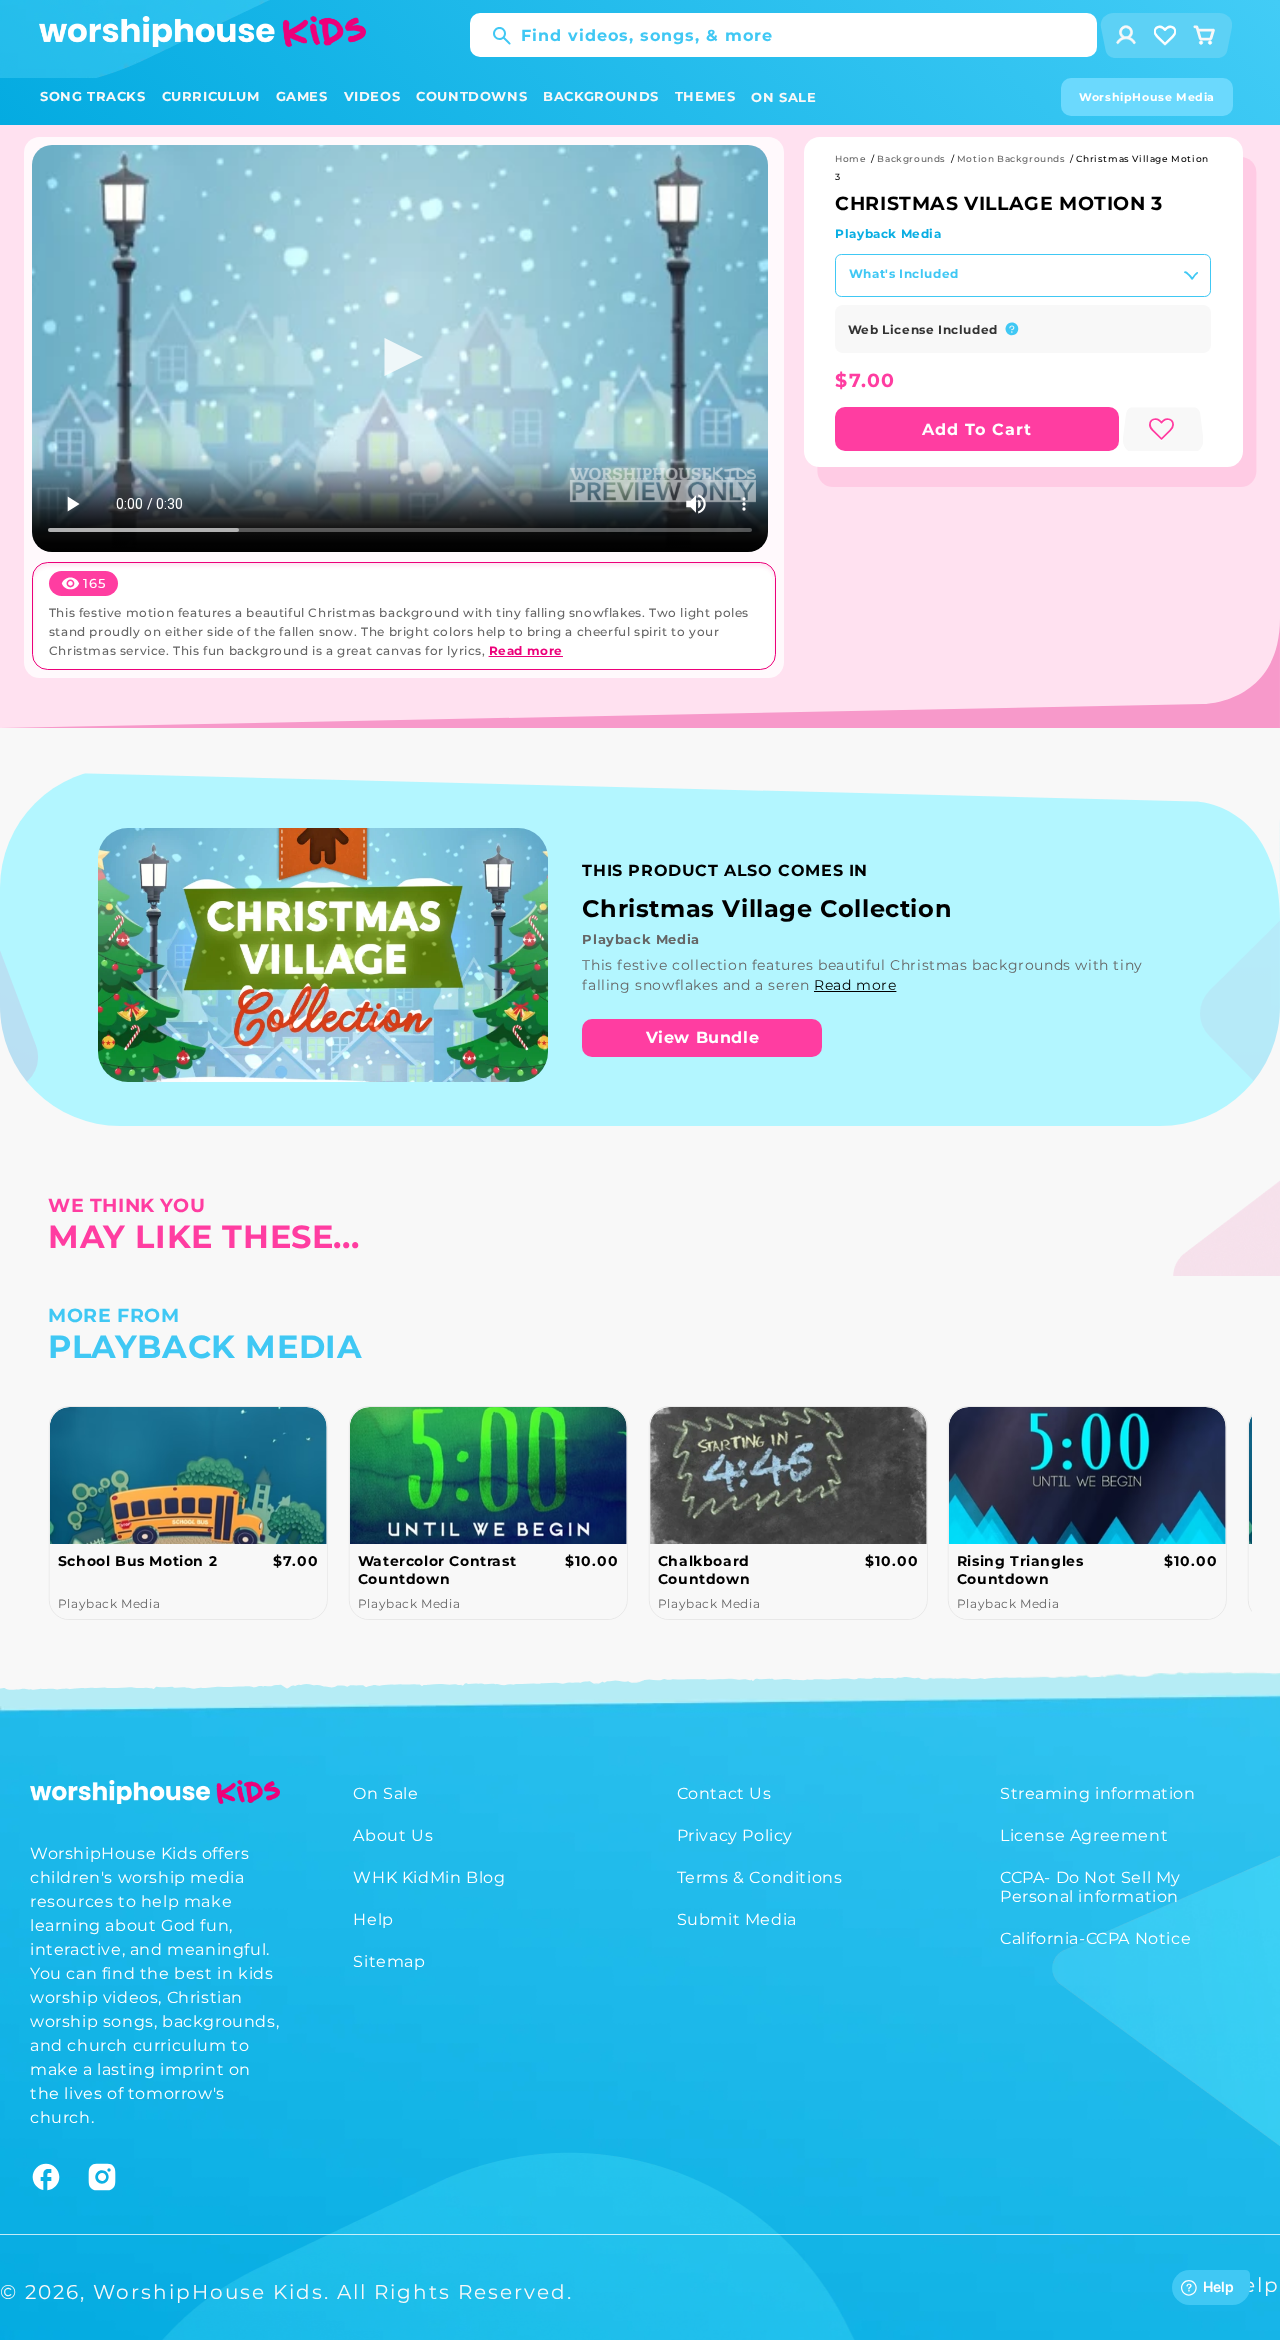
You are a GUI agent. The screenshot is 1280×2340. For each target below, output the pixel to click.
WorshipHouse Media (1147, 97)
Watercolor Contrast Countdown (437, 1570)
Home (850, 158)
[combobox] (783, 35)
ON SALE (783, 97)
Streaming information (1098, 1793)
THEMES (705, 96)
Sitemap (389, 1961)
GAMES (302, 96)
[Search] (492, 36)
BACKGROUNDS (601, 96)
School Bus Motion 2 (137, 1561)
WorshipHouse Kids (208, 2292)
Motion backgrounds (1011, 158)
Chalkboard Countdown (703, 1570)
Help (373, 1919)
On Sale (385, 1793)
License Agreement (1084, 1835)
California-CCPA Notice (1095, 1938)
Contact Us (724, 1793)
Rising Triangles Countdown (1020, 1570)
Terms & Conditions (760, 1877)
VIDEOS (372, 96)
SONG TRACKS (93, 96)
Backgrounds (911, 158)
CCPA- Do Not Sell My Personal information (1090, 1887)
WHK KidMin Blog (429, 1877)
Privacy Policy (735, 1835)
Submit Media (737, 1919)
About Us (393, 1835)
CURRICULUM (211, 96)
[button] (93, 96)
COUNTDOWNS (471, 96)
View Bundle (703, 1037)
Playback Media (888, 233)
